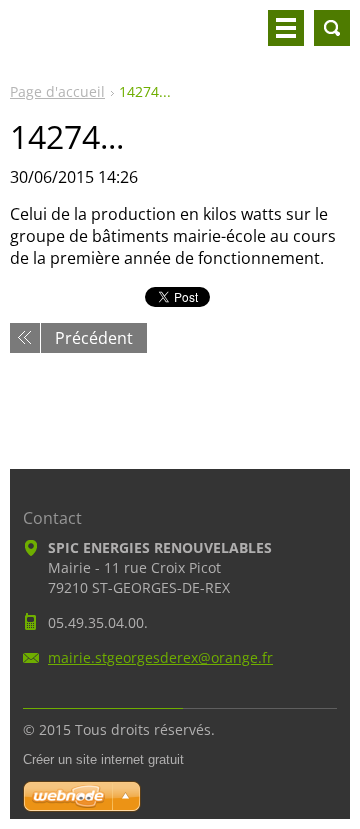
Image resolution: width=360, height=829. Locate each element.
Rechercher (332, 28)
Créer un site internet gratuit (103, 759)
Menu (286, 28)
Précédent (94, 338)
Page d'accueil (57, 91)
